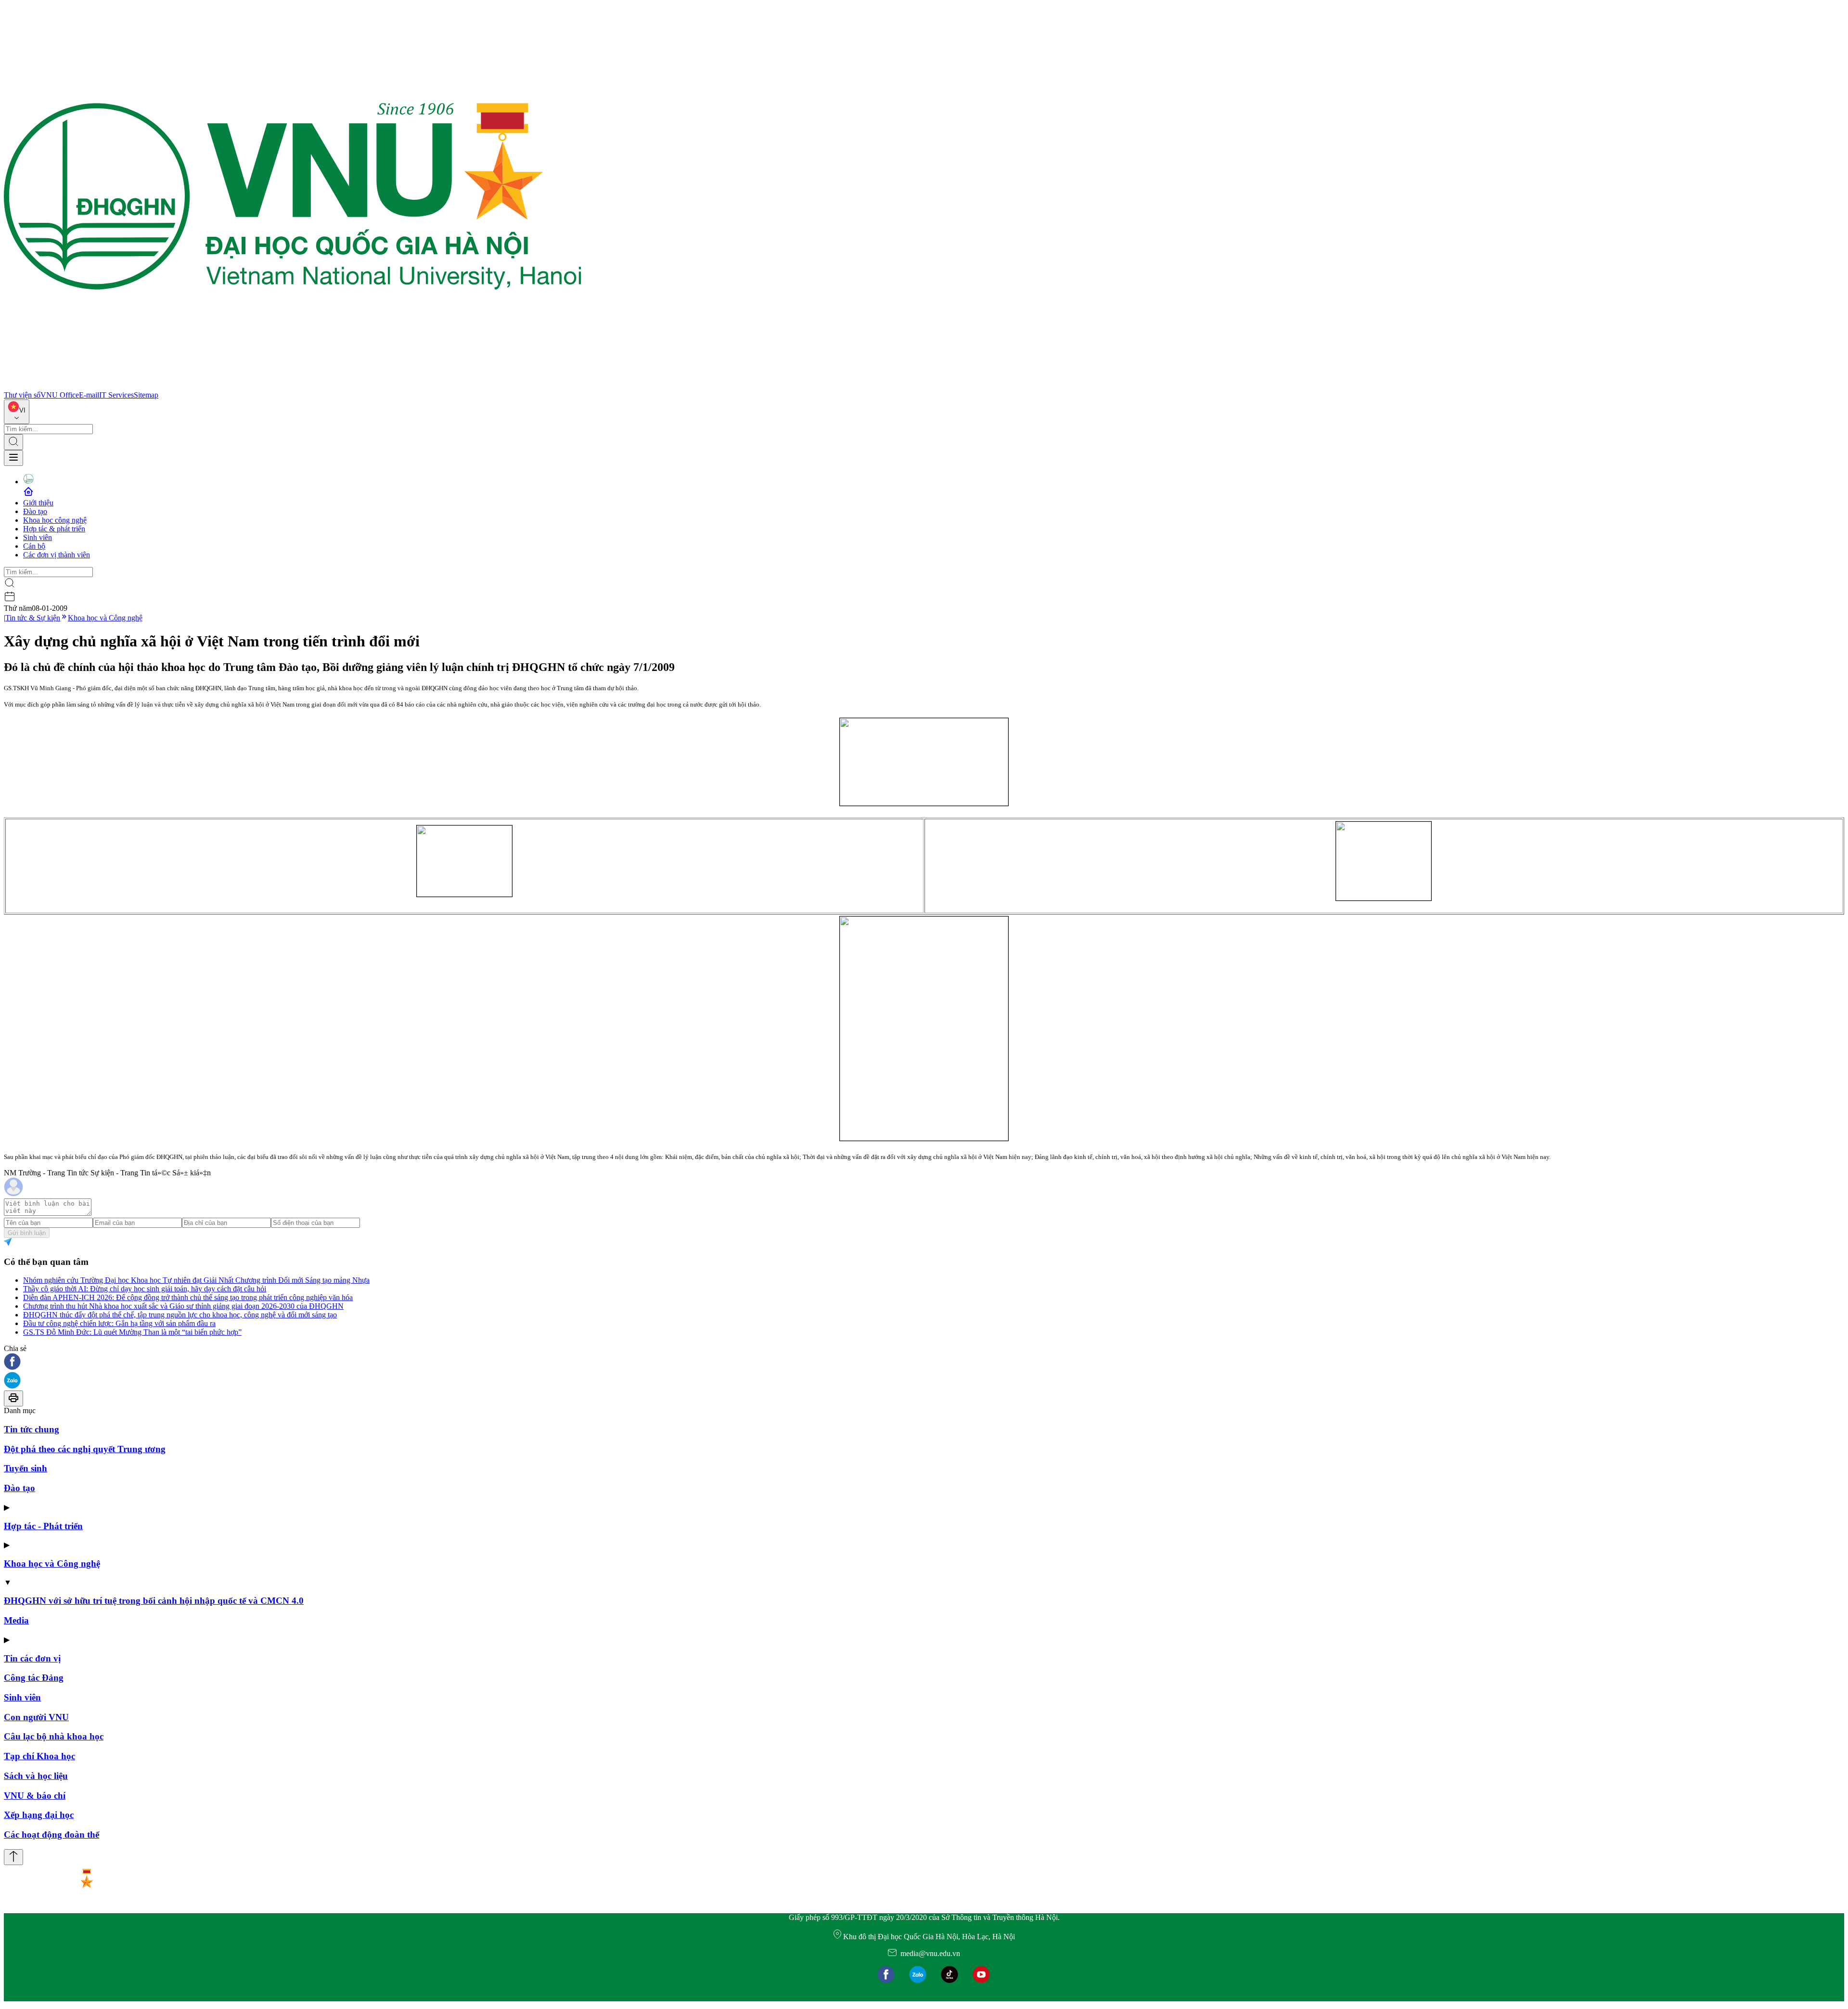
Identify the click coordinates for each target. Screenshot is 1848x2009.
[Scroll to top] (13, 1857)
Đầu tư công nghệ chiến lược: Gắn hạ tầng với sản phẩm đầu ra (119, 1323)
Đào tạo (35, 511)
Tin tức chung (32, 1429)
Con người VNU (36, 1717)
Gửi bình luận (27, 1233)
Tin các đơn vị (32, 1658)
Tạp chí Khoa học (39, 1756)
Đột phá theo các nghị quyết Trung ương (85, 1449)
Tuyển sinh (26, 1468)
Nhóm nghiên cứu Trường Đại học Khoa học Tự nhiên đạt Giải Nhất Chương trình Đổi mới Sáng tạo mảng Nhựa (196, 1280)
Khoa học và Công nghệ (105, 618)
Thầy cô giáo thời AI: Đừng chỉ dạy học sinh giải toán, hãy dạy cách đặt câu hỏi (145, 1289)
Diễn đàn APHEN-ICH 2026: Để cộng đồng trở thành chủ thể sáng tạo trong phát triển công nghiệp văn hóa (188, 1297)
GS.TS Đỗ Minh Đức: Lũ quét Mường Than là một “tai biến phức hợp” (132, 1332)
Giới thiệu (38, 503)
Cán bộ (34, 546)
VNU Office (60, 395)
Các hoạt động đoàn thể (51, 1835)
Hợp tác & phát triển (54, 529)
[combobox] (17, 412)
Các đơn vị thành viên (57, 555)
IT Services (116, 395)
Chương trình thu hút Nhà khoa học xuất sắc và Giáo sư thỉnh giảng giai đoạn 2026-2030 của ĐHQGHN (183, 1306)
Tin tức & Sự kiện (33, 618)
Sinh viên (38, 537)
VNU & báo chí (35, 1796)
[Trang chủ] (293, 386)
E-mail (89, 395)
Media (16, 1620)
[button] (924, 1362)
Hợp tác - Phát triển (43, 1526)
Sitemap (146, 395)
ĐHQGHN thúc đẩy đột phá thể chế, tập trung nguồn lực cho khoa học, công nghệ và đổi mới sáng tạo (180, 1315)
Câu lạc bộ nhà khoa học (54, 1736)
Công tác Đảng (34, 1678)
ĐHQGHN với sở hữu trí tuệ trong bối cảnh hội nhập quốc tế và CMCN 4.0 (154, 1601)
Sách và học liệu (36, 1776)
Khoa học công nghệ (55, 520)
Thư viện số (22, 395)
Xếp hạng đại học (39, 1815)
